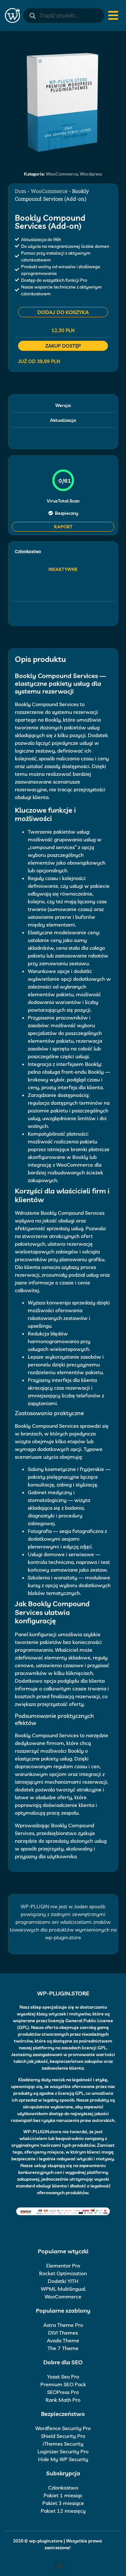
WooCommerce (62, 174)
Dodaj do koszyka (63, 312)
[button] (59, 2566)
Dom (21, 191)
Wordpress (91, 174)
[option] (63, 102)
